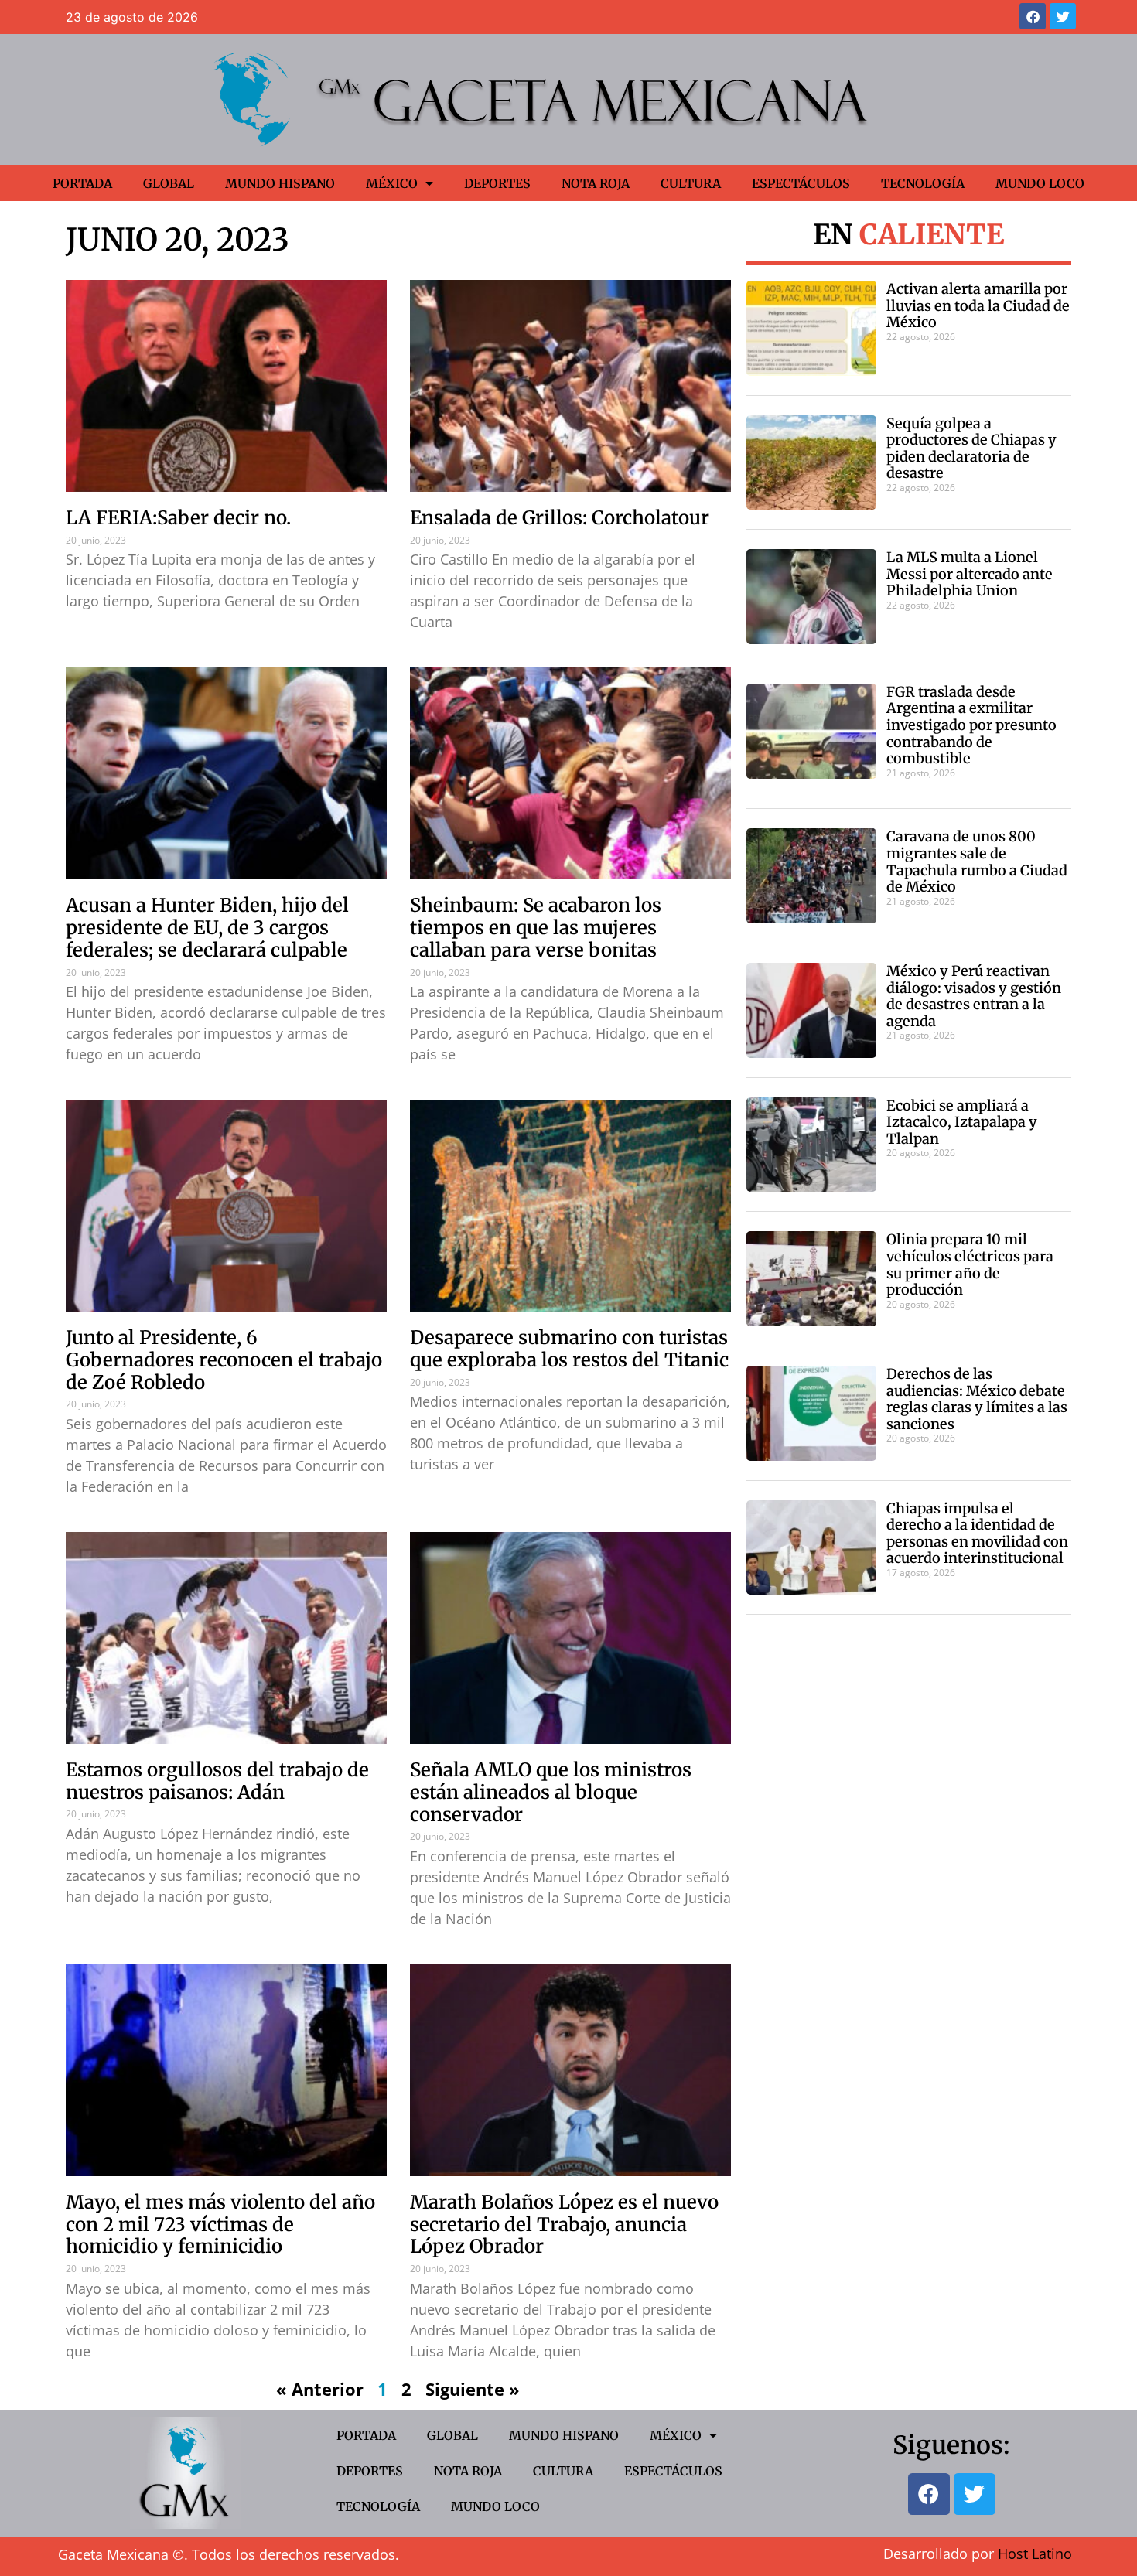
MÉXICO (392, 183)
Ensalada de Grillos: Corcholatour (560, 518)
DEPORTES (497, 183)
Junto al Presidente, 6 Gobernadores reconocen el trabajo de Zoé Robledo (224, 1360)
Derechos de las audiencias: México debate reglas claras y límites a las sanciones (977, 1399)
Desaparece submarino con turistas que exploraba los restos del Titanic (569, 1349)
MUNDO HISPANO (280, 183)
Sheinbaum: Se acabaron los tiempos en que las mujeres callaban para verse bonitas (536, 928)
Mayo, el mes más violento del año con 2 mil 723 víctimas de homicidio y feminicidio (220, 2225)
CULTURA (691, 183)
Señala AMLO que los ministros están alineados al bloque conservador (551, 1792)
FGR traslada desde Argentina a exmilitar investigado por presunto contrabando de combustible (971, 725)
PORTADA (82, 183)
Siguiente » (473, 2389)
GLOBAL (169, 183)
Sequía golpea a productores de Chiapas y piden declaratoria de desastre (971, 449)
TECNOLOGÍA (923, 183)
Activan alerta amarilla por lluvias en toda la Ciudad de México (978, 305)
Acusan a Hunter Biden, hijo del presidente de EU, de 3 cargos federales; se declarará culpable (207, 928)
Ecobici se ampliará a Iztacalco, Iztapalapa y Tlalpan (962, 1122)
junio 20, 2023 (178, 240)
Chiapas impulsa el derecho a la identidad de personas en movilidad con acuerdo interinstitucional (977, 1534)
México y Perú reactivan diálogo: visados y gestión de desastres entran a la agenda (974, 996)
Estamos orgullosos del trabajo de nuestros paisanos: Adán (217, 1781)
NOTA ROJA (596, 183)
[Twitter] (1063, 16)
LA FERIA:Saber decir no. (178, 518)
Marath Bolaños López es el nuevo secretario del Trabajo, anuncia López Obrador (564, 2225)
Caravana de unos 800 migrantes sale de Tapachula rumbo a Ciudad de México (977, 862)
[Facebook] (1033, 16)
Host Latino (1035, 2554)
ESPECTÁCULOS (801, 183)
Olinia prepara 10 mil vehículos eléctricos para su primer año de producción (970, 1264)
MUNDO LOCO (1040, 183)
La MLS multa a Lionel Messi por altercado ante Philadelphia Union (970, 574)
